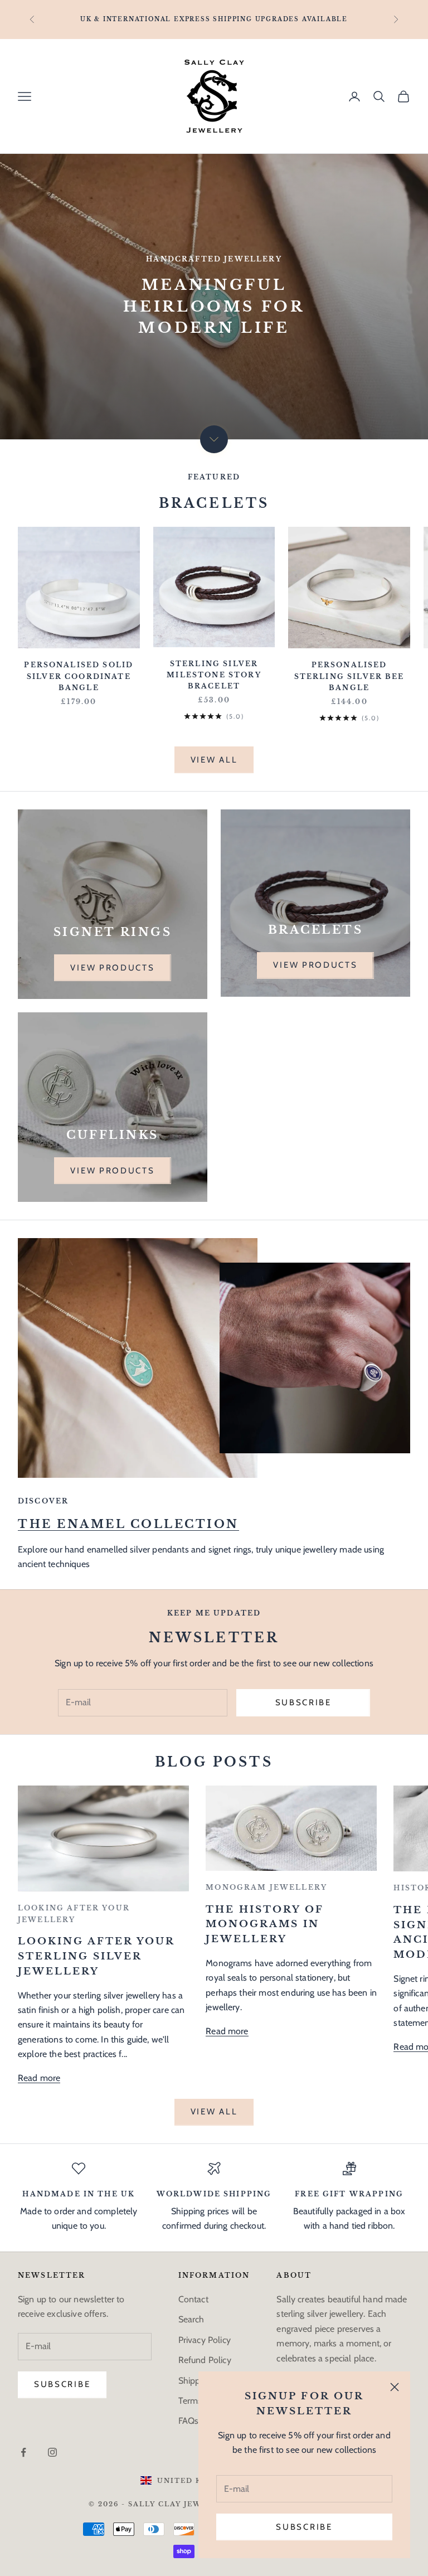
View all (214, 760)
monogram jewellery (266, 1887)
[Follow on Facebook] (23, 2452)
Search (191, 2319)
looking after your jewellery (74, 1913)
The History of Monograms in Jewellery (265, 1925)
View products (112, 968)
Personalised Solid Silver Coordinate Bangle (79, 676)
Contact (193, 2299)
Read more (39, 2078)
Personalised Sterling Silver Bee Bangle (349, 676)
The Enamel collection (128, 1524)
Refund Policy (205, 2360)
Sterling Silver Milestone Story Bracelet (214, 675)
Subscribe (304, 2527)
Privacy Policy (205, 2340)
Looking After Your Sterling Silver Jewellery (96, 1956)
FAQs (189, 2421)
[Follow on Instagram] (52, 2452)
